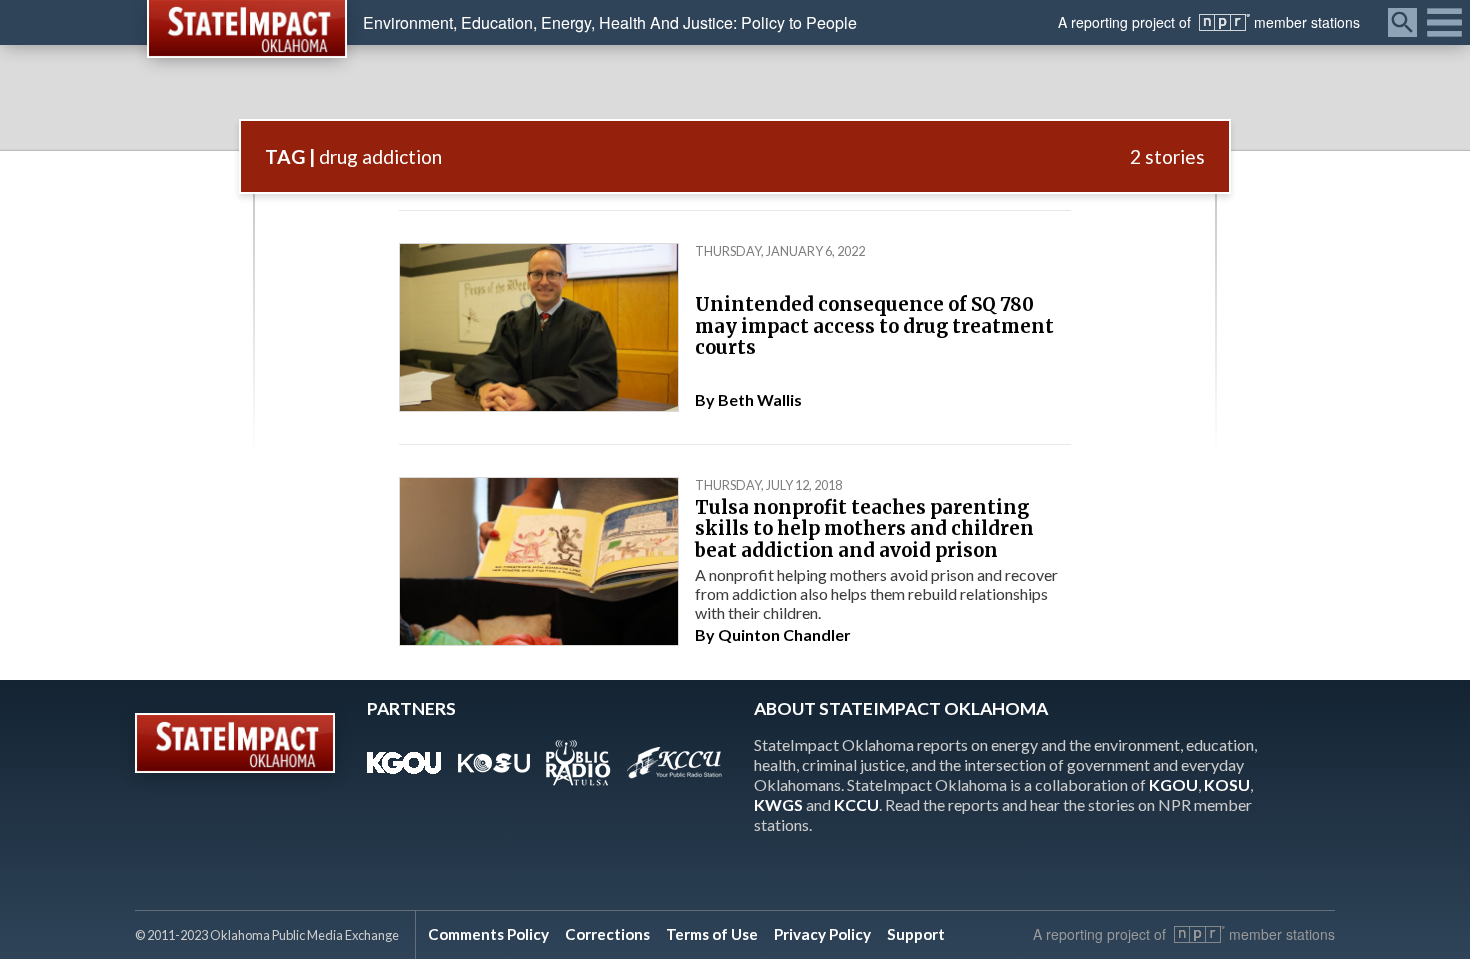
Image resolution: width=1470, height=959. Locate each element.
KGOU (1173, 784)
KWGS (778, 804)
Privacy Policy (822, 934)
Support (916, 934)
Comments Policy (488, 934)
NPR (1224, 22)
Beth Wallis (760, 399)
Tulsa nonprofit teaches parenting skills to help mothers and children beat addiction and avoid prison (864, 529)
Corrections (607, 934)
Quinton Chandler (784, 634)
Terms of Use (712, 934)
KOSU (1227, 784)
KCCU (856, 804)
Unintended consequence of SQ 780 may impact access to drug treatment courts (874, 326)
